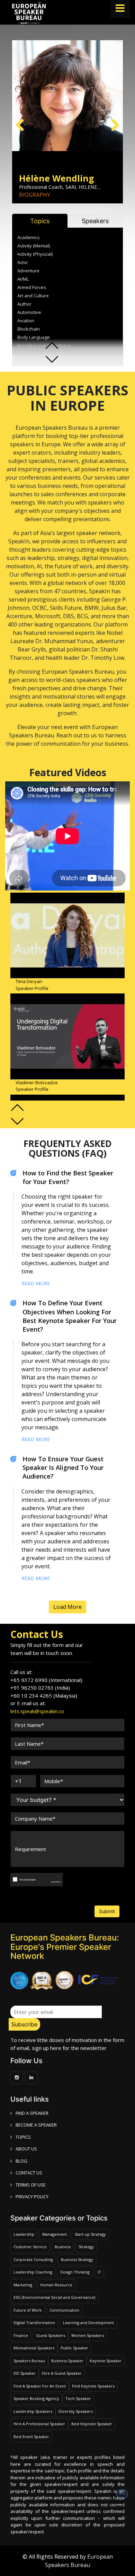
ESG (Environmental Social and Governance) (54, 2297)
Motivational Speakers (34, 2348)
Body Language (34, 337)
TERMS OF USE (31, 2185)
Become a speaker (36, 2125)
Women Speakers (88, 2335)
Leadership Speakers (33, 2411)
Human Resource (56, 2285)
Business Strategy (77, 2259)
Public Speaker (74, 2348)
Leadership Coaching (33, 2272)
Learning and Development (88, 2323)
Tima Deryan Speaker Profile (32, 985)
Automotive (29, 312)
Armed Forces (32, 287)
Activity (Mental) (34, 246)
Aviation (26, 321)
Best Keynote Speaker (92, 2424)
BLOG (21, 2161)
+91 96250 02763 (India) (40, 1688)
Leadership (24, 2234)
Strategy (86, 2247)
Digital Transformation (34, 2323)
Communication (64, 2310)
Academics (29, 237)
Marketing (23, 2285)
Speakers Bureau (29, 2361)
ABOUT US (26, 2149)
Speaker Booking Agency (36, 2398)
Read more (36, 1283)
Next (112, 124)
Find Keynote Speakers (93, 2386)
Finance (21, 2335)
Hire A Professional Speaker (39, 2424)
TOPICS (23, 2137)
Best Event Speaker (31, 2437)
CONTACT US (29, 2173)
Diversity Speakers (76, 2411)
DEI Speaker (25, 2373)
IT (99, 2272)
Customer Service (30, 2247)
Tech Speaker (78, 2398)
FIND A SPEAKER (32, 2113)
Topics (40, 221)
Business (63, 2247)
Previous (22, 124)
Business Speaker (67, 2361)
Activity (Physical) (35, 254)
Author (24, 304)
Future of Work (28, 2310)
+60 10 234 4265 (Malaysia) (44, 1696)
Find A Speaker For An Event (40, 2386)
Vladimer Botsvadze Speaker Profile (37, 1086)
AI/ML (23, 279)
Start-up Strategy (90, 2234)
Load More (67, 1607)
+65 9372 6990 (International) (46, 1680)
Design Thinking (75, 2272)
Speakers (95, 221)
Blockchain (29, 329)
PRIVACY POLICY (32, 2197)
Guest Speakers (51, 2335)
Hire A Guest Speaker (62, 2373)
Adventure (28, 271)
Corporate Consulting (33, 2259)
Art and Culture (33, 296)
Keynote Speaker (106, 2361)
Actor (23, 262)
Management (55, 2234)
